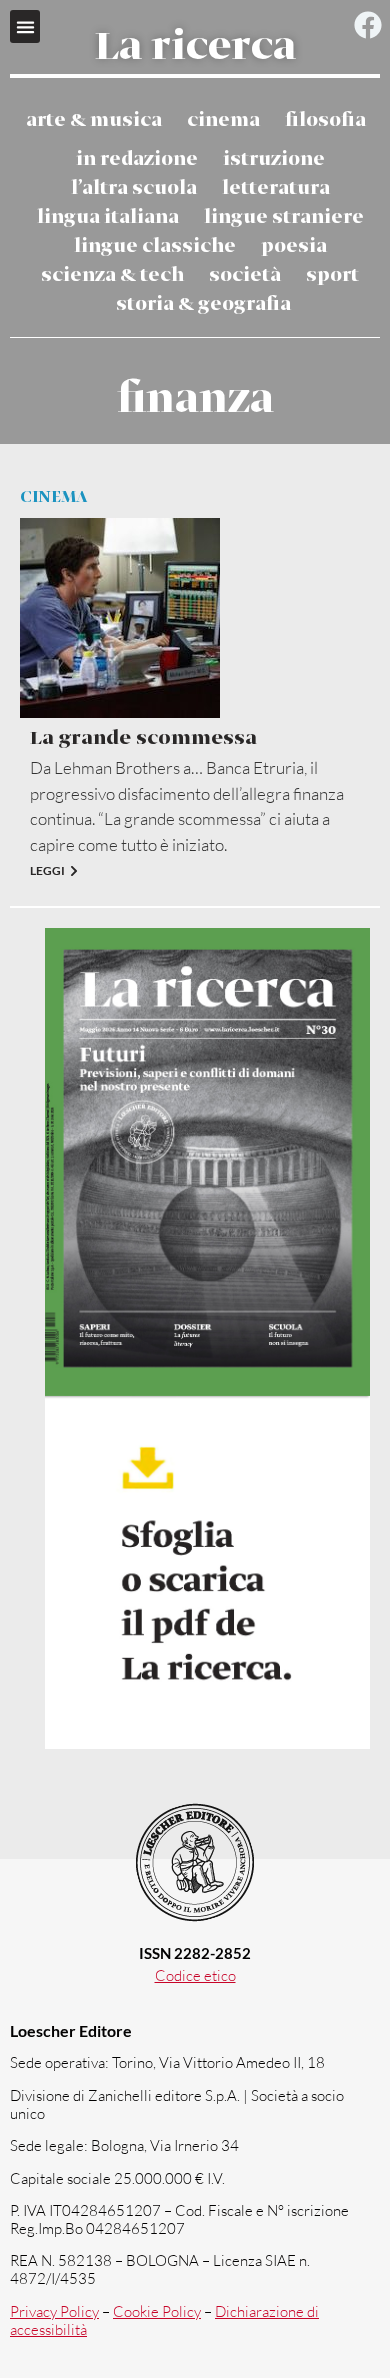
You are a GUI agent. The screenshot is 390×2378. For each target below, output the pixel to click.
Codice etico (195, 1975)
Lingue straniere (284, 217)
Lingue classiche (155, 246)
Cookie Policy (157, 2311)
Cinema (223, 120)
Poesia (294, 246)
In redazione (137, 159)
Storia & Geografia (203, 304)
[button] (25, 26)
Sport (332, 275)
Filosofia (325, 120)
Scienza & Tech (112, 275)
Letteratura (276, 188)
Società (245, 275)
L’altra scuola (134, 188)
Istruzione (274, 159)
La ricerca (195, 48)
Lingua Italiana (108, 217)
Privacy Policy (54, 2311)
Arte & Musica (94, 120)
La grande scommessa (143, 738)
